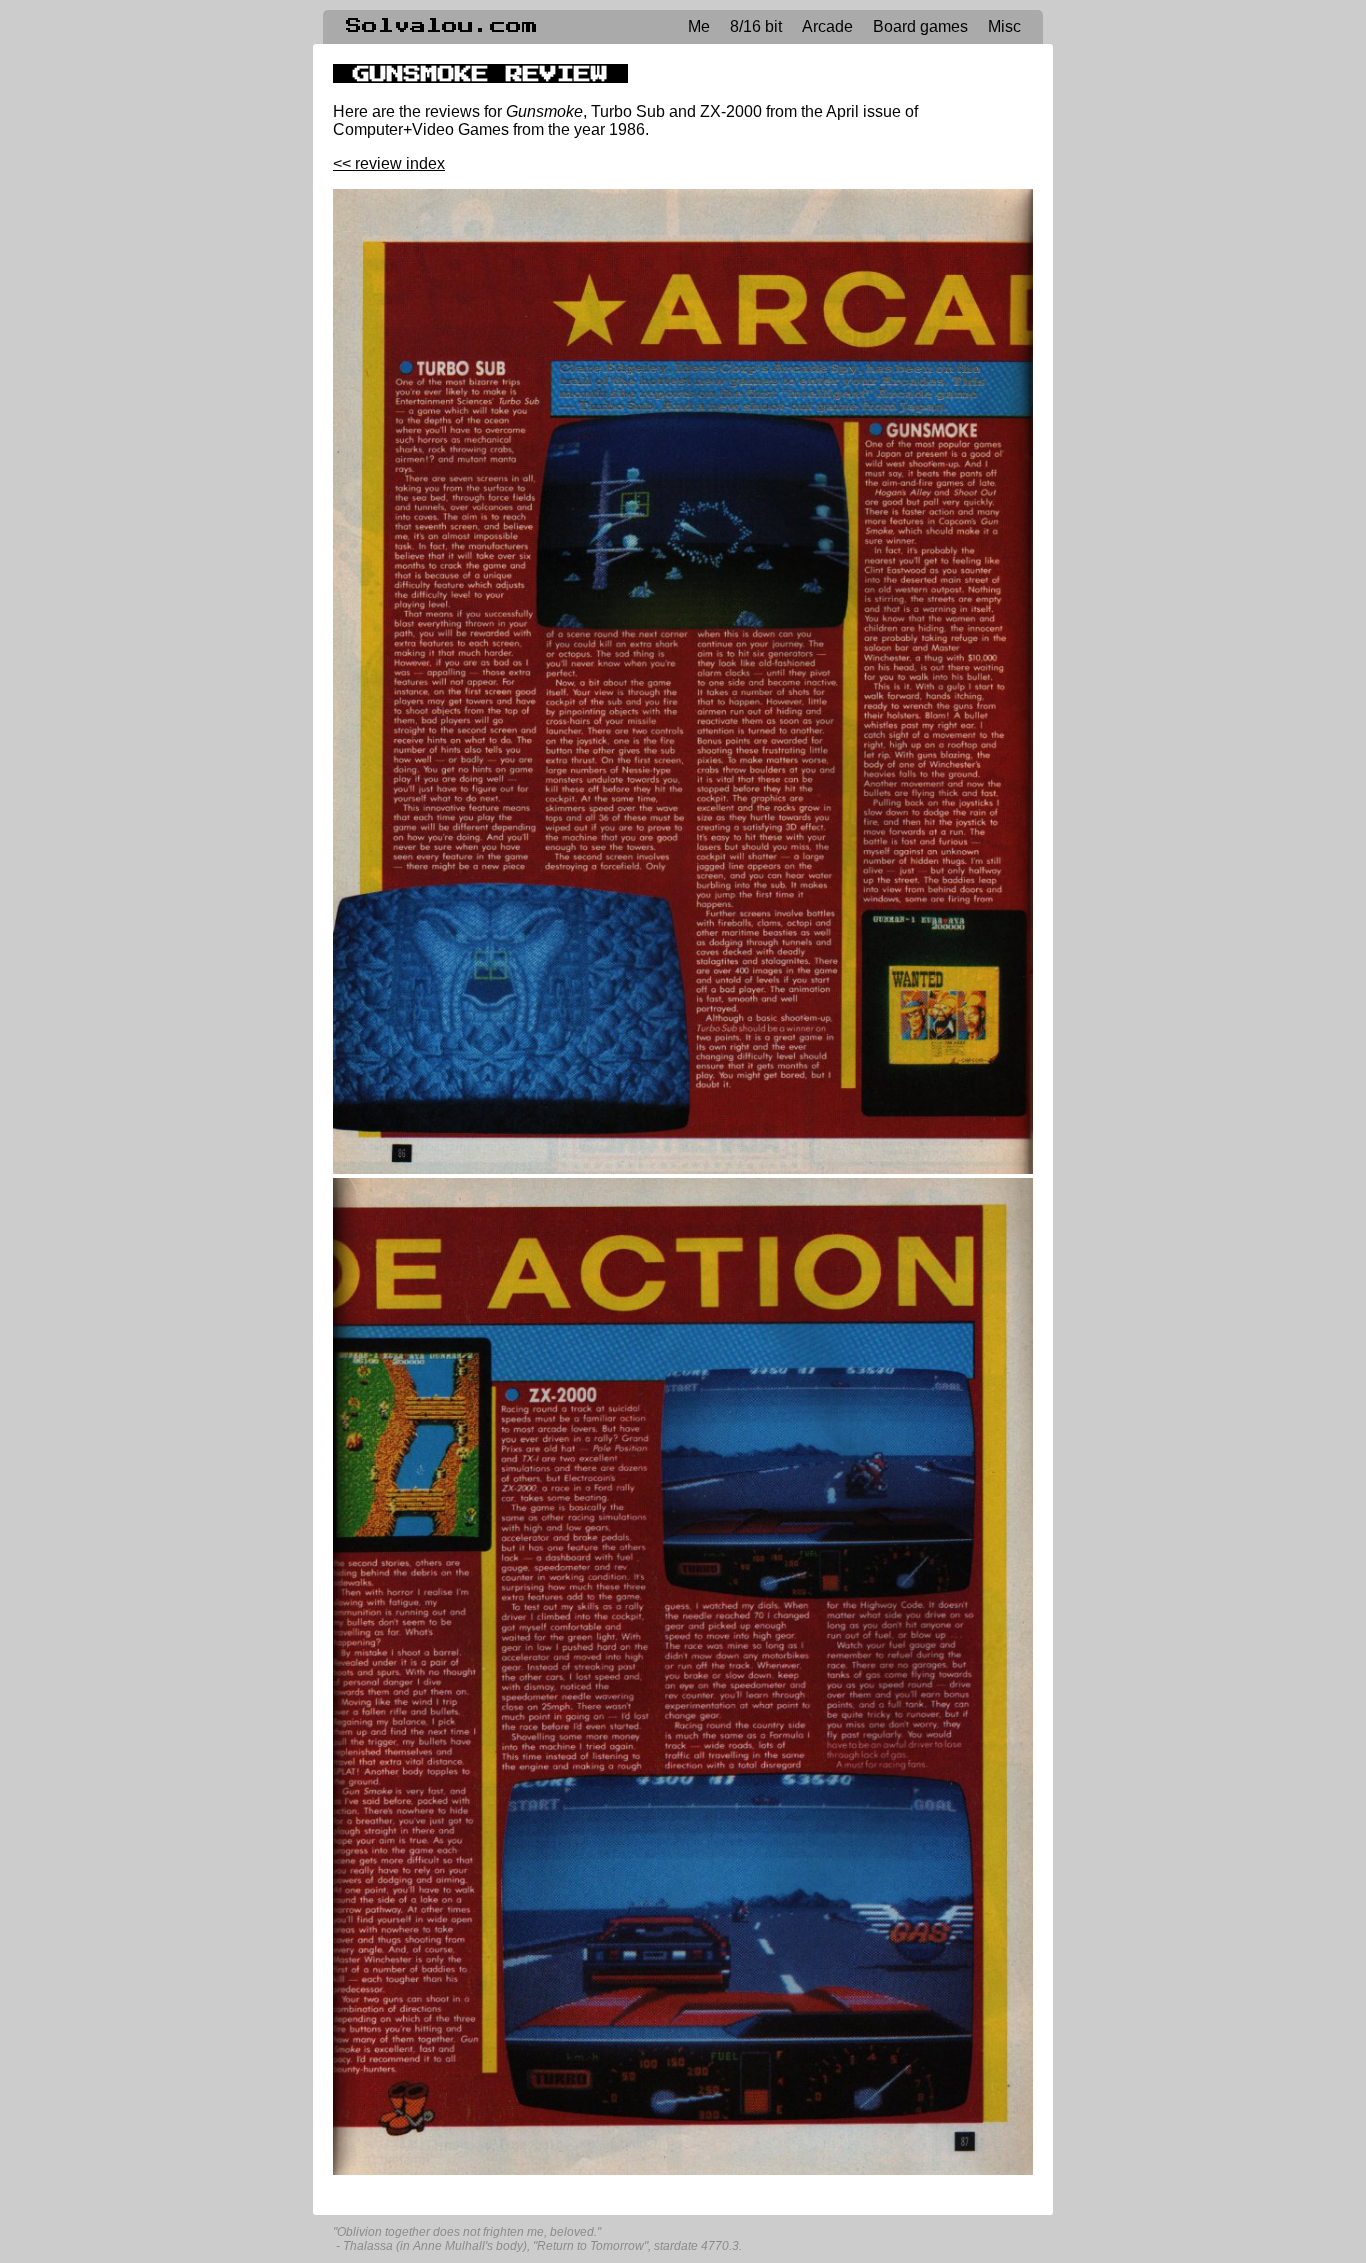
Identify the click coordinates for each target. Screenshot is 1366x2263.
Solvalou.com (442, 26)
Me (699, 26)
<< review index (389, 163)
